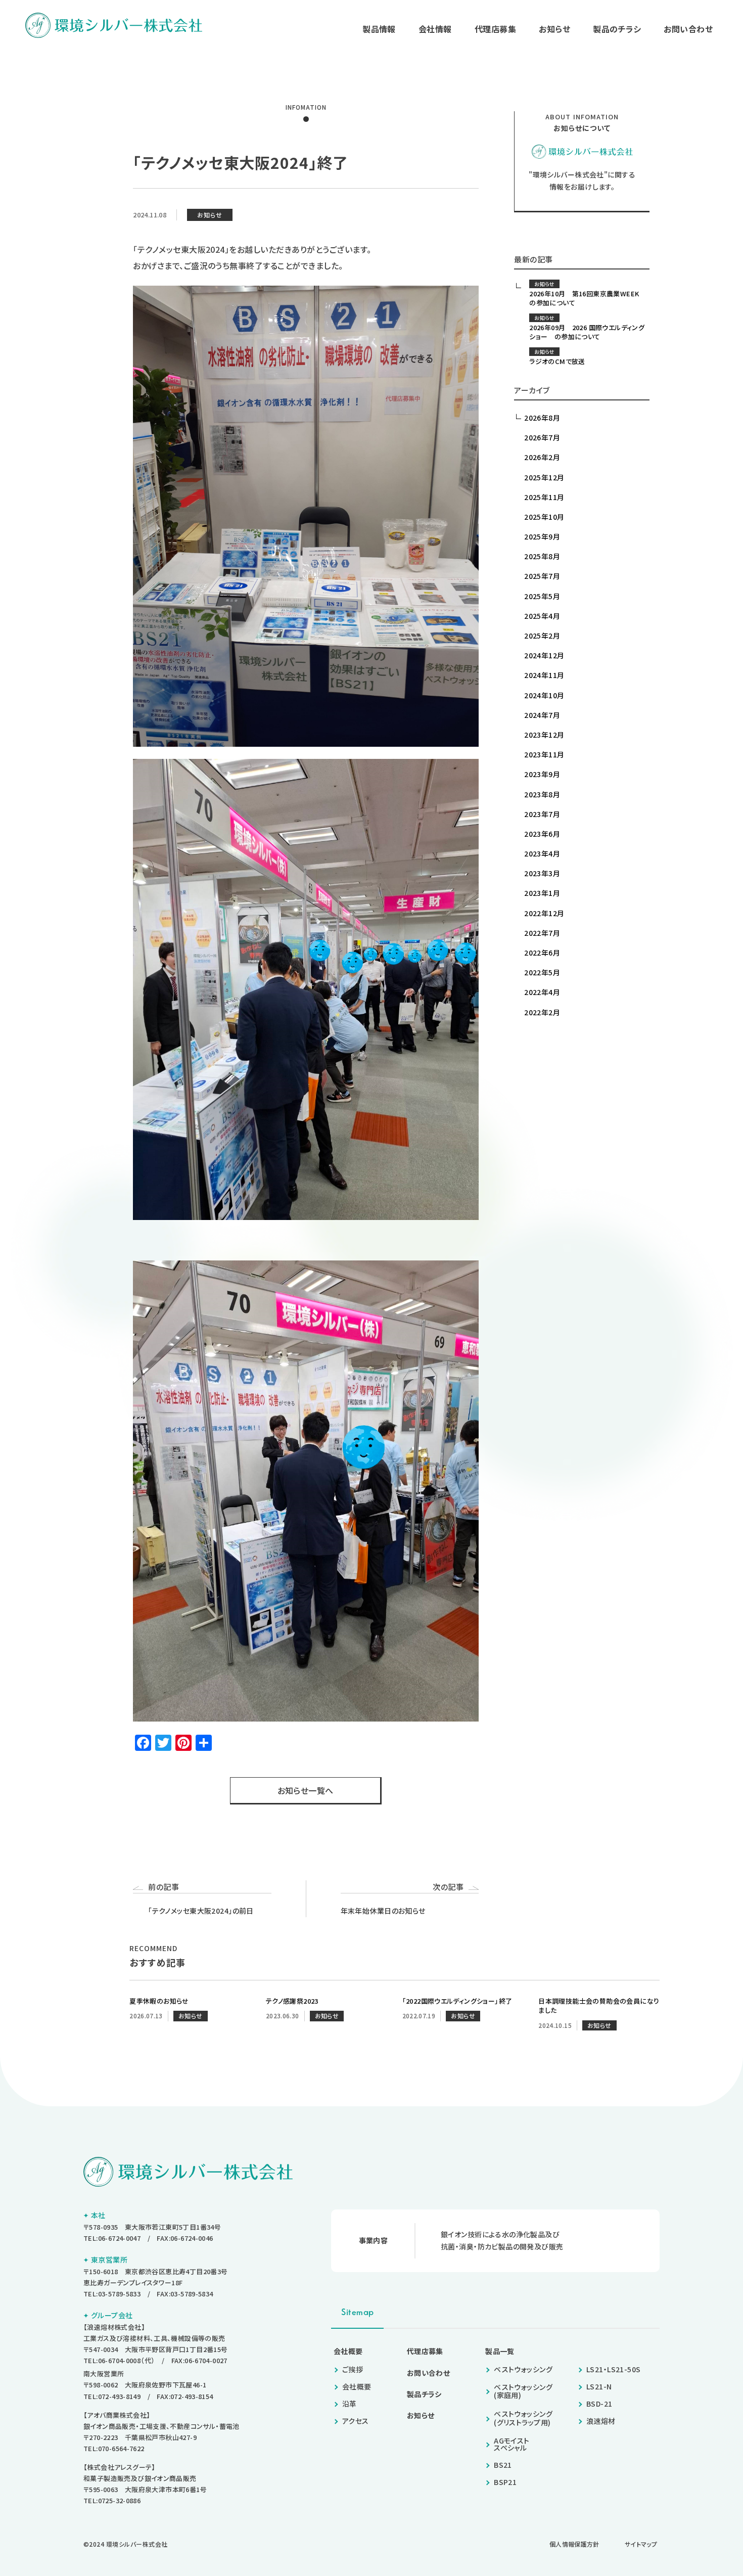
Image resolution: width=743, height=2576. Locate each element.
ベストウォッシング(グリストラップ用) (523, 2418)
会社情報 (435, 29)
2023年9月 (542, 774)
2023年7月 (542, 814)
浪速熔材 (601, 2421)
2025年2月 (542, 636)
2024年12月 (544, 655)
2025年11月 (544, 497)
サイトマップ (641, 2544)
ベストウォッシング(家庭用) (523, 2391)
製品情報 (379, 29)
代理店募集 (495, 29)
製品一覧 (500, 2351)
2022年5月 (542, 972)
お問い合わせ (688, 29)
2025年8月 (542, 556)
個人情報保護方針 (574, 2544)
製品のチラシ (617, 29)
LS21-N (599, 2386)
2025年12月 (544, 477)
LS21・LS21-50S (613, 2369)
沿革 (350, 2404)
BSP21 (505, 2482)
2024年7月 (542, 715)
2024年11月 (544, 675)
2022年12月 (544, 913)
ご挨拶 (353, 2369)
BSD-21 (599, 2404)
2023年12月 (544, 735)
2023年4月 (542, 853)
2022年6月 (542, 953)
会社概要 (348, 2351)
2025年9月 (542, 536)
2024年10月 (544, 695)
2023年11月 (544, 754)
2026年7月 (542, 437)
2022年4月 (542, 992)
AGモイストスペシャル (512, 2444)
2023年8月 (542, 794)
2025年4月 (542, 616)
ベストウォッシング (523, 2369)
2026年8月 (542, 418)
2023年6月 (542, 834)
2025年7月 (542, 576)
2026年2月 (542, 457)
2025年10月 (544, 517)
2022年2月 (542, 1012)
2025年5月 (542, 596)
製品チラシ (424, 2394)
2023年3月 (542, 873)
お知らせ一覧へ (306, 1790)
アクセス (356, 2421)
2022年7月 (542, 933)
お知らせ (554, 29)
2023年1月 (542, 893)
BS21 (503, 2465)
